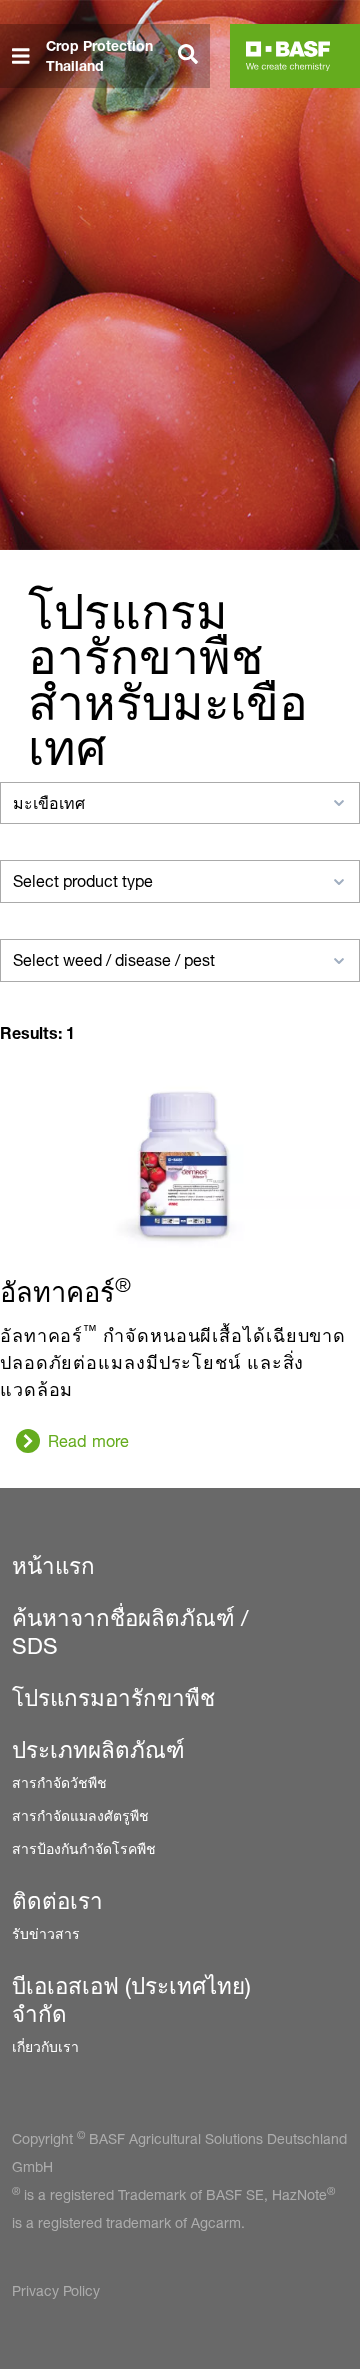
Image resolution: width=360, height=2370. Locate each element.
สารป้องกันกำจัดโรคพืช (84, 1848)
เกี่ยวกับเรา (45, 2046)
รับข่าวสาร (46, 1933)
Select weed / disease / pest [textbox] (114, 960)
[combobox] (180, 803)
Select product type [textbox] (83, 881)
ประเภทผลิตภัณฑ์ (98, 1750)
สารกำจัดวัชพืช (59, 1782)
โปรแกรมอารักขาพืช (113, 1698)
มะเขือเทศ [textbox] (49, 803)
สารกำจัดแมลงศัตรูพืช (80, 1815)
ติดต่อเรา (57, 1901)
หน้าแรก (53, 1566)
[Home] (288, 56)
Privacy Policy (56, 2290)
